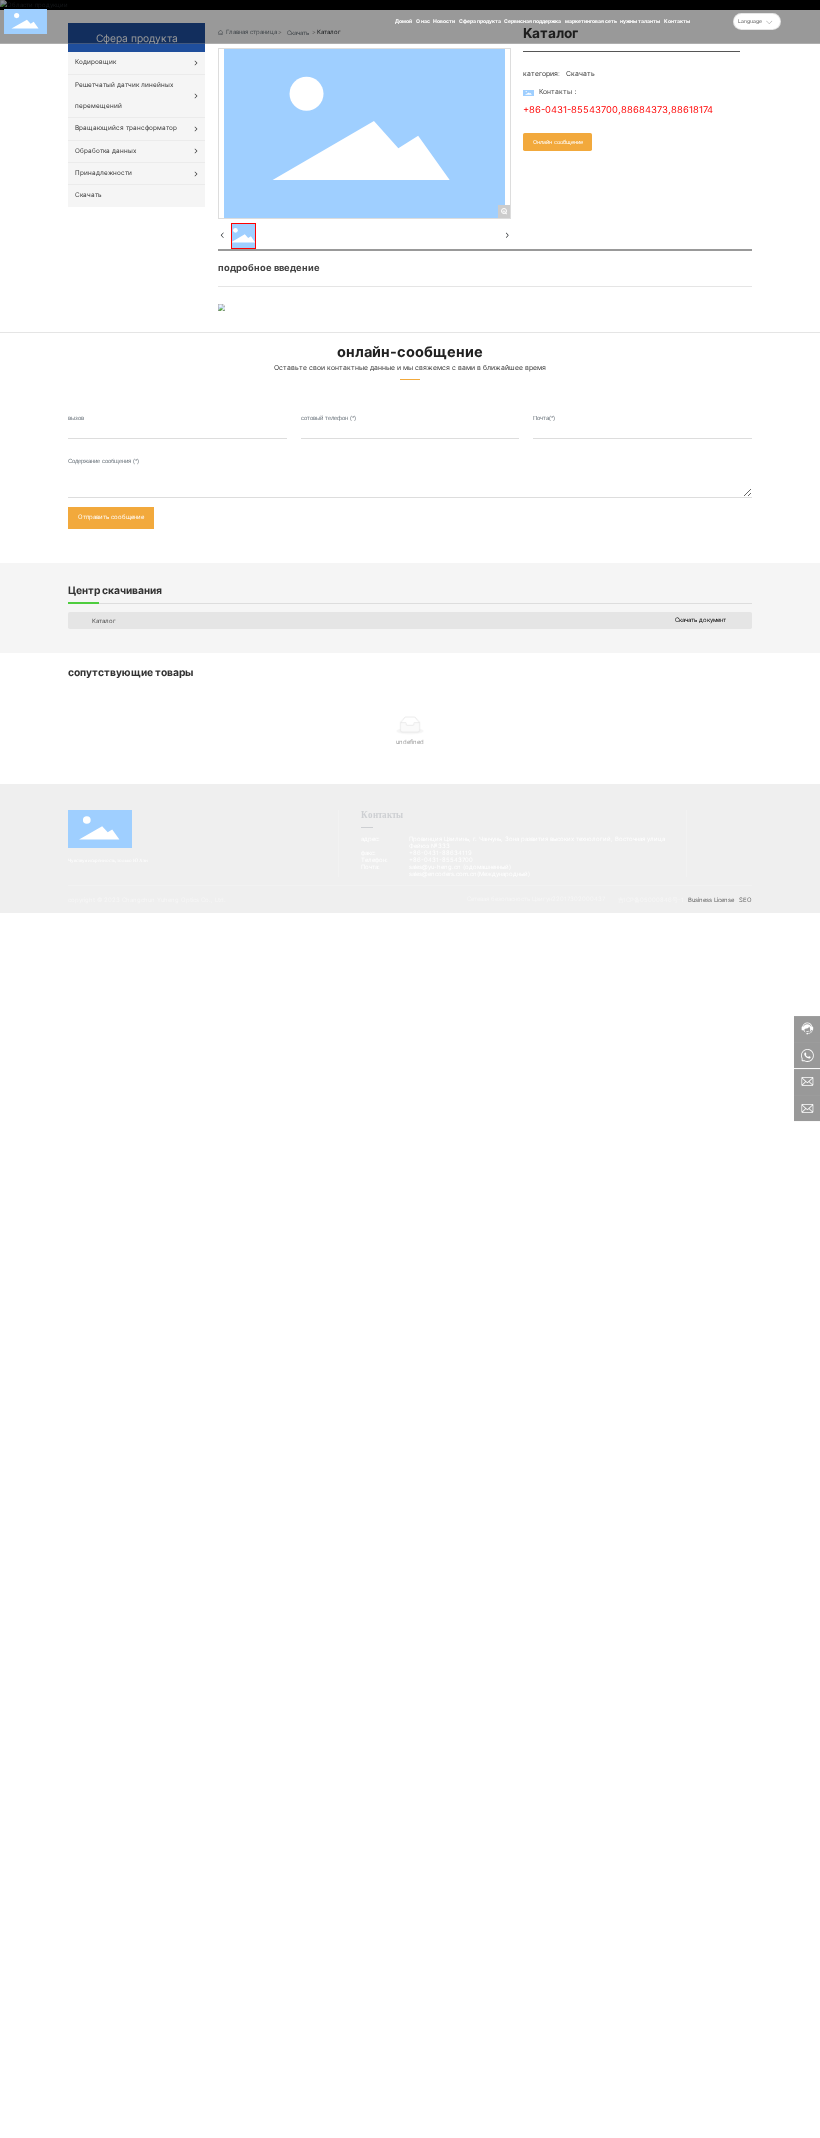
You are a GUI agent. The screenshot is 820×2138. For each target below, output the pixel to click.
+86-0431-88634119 (440, 852)
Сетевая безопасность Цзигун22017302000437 (536, 898)
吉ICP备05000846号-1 (651, 899)
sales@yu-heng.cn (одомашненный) (460, 866)
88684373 (644, 109)
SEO (745, 899)
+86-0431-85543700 (570, 109)
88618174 (692, 109)
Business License (711, 899)
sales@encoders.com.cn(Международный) (469, 873)
